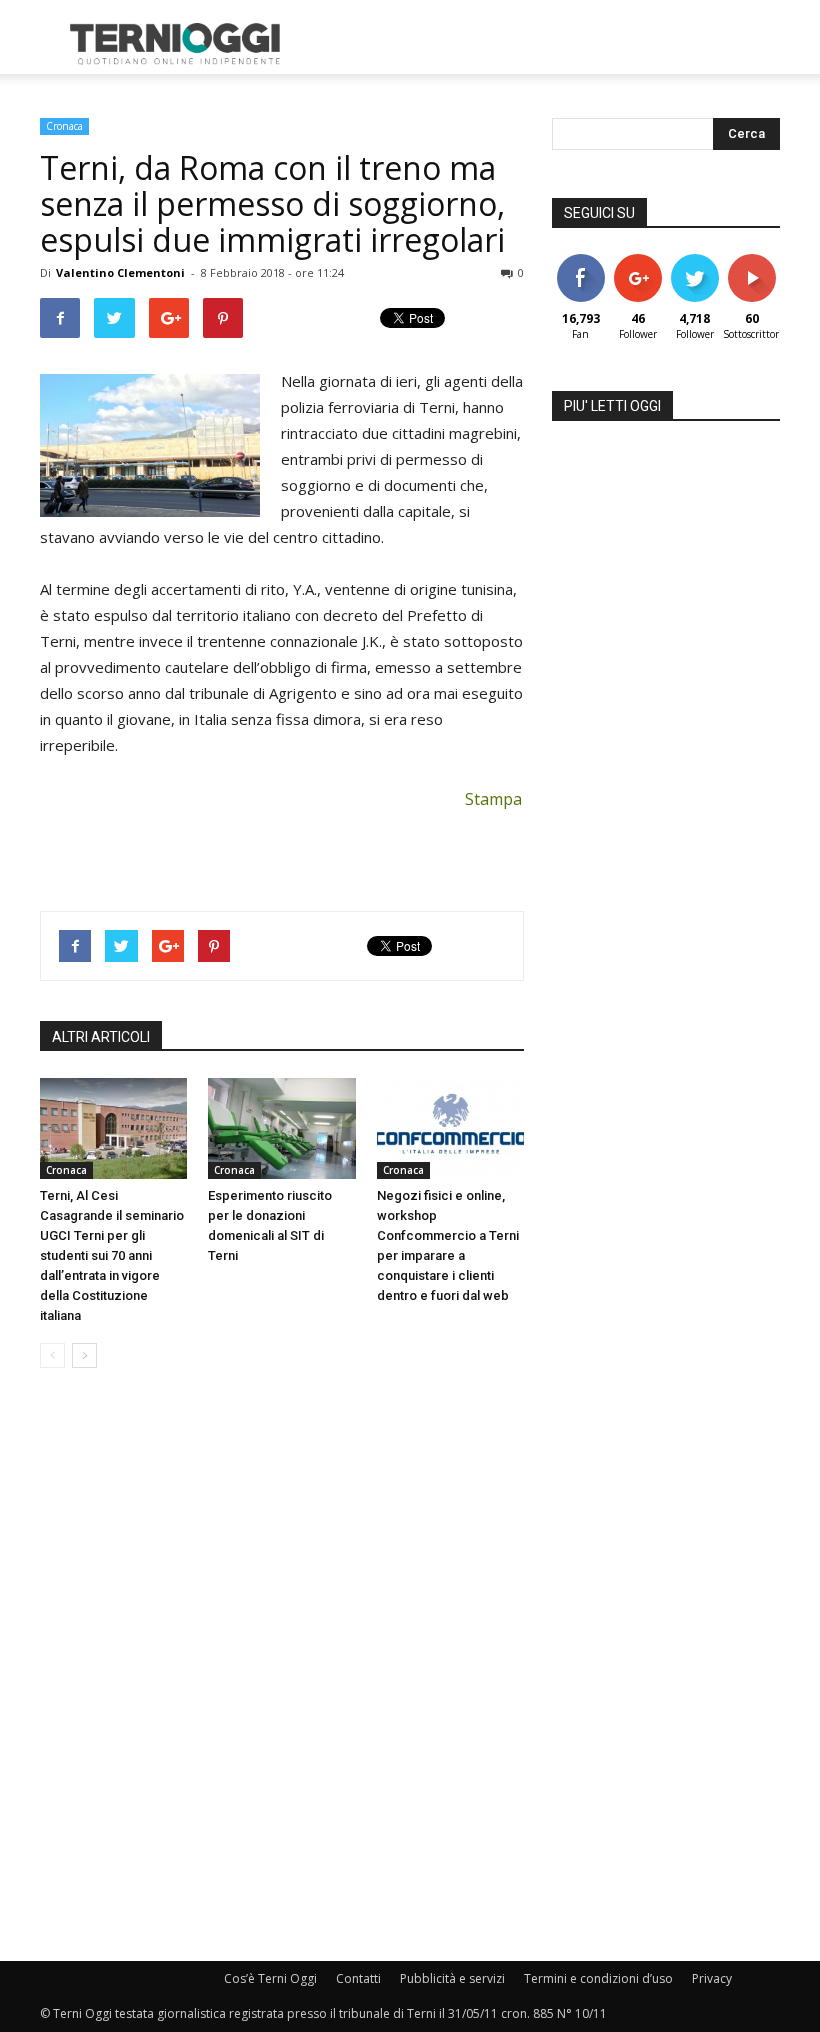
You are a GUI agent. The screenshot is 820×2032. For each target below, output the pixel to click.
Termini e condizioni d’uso (598, 1978)
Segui (637, 261)
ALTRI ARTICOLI (101, 1037)
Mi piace (581, 261)
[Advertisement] (545, 44)
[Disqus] (282, 1666)
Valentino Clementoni (120, 272)
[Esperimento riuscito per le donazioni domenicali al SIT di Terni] (281, 1128)
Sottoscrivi (762, 261)
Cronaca (64, 126)
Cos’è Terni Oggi (270, 1978)
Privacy (712, 1978)
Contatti (358, 1978)
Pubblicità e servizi (452, 1978)
